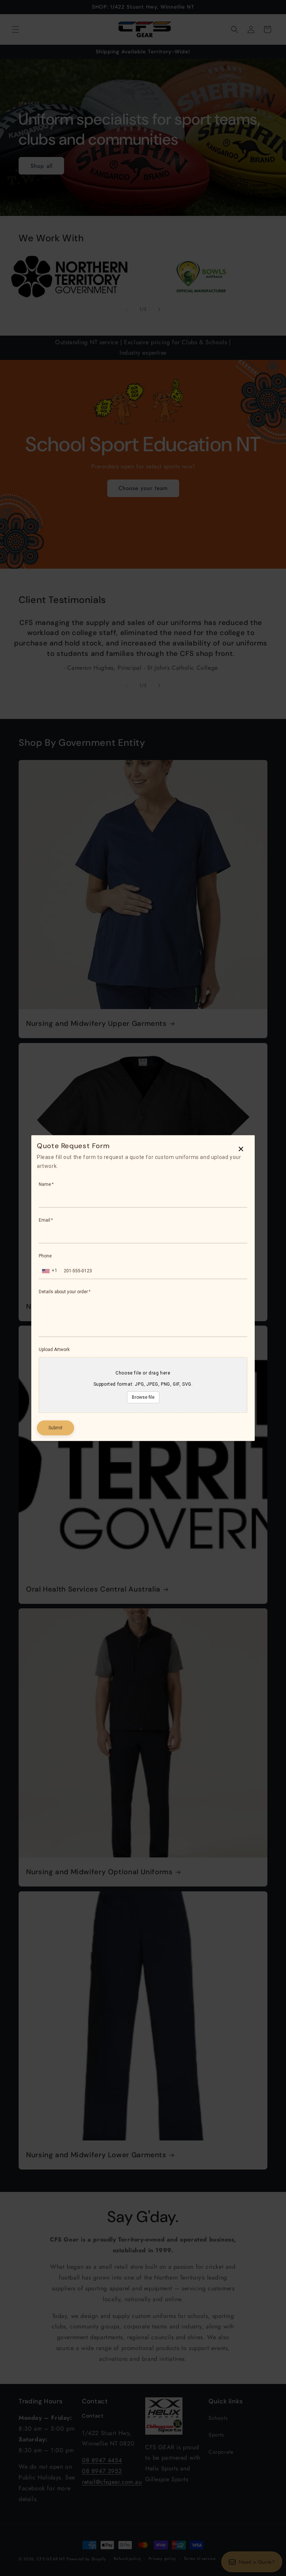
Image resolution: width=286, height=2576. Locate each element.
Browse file (143, 1397)
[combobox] (50, 1271)
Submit (55, 1428)
